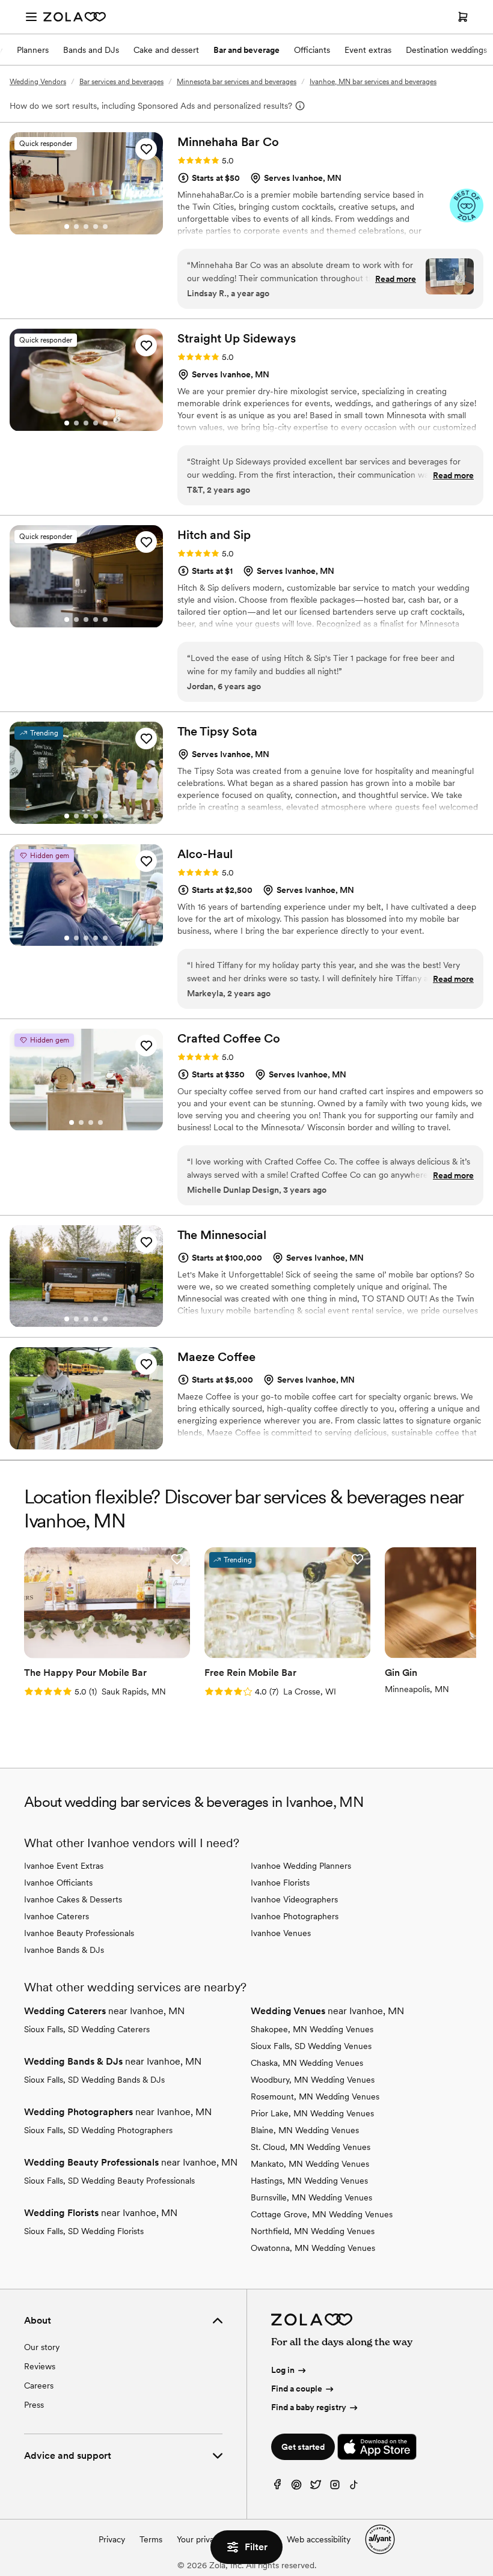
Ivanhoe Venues (281, 1933)
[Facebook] (277, 2487)
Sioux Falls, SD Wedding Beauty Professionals (109, 2181)
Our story (42, 2347)
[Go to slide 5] (105, 227)
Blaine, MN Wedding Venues (305, 2130)
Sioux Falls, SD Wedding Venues (311, 2046)
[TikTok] (354, 2487)
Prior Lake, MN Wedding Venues (312, 2113)
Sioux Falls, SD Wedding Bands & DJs (94, 2080)
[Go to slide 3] (86, 227)
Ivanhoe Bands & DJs (64, 1950)
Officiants (312, 50)
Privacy (112, 2539)
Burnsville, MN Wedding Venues (311, 2197)
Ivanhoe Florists (280, 1883)
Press (34, 2405)
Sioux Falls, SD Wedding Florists (84, 2231)
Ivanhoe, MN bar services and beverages (373, 82)
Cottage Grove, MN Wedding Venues (322, 2214)
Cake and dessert (166, 50)
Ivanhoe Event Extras (64, 1866)
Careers (39, 2386)
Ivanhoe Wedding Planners (301, 1866)
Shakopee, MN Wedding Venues (312, 2029)
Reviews (40, 2366)
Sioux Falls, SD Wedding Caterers (87, 2029)
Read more (396, 279)
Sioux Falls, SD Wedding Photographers (98, 2130)
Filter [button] (256, 2547)
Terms (151, 2539)
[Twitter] (316, 2487)
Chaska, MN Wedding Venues (307, 2063)
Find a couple (297, 2389)
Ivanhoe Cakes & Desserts (73, 1899)
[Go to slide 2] (76, 227)
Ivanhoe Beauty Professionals (79, 1933)
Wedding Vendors (38, 82)
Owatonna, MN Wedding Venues (313, 2248)
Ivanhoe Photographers (295, 1916)
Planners (33, 50)
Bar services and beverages (121, 82)
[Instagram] (335, 2487)
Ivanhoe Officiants (58, 1883)
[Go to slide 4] (96, 227)
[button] (146, 149)
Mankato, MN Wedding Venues (310, 2164)
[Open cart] (463, 17)
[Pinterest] (296, 2487)
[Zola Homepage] (75, 17)
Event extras (368, 50)
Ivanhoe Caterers (57, 1916)
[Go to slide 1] (67, 227)
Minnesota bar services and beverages (237, 82)
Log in (283, 2370)
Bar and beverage (246, 50)
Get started (303, 2447)
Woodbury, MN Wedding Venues (313, 2080)
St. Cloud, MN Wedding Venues (311, 2147)
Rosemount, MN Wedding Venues (315, 2096)
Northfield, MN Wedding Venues (313, 2231)
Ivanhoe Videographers (294, 1899)
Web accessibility (319, 2539)
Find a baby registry (309, 2407)
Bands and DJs (91, 50)
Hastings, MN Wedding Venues (309, 2181)
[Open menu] (31, 17)
